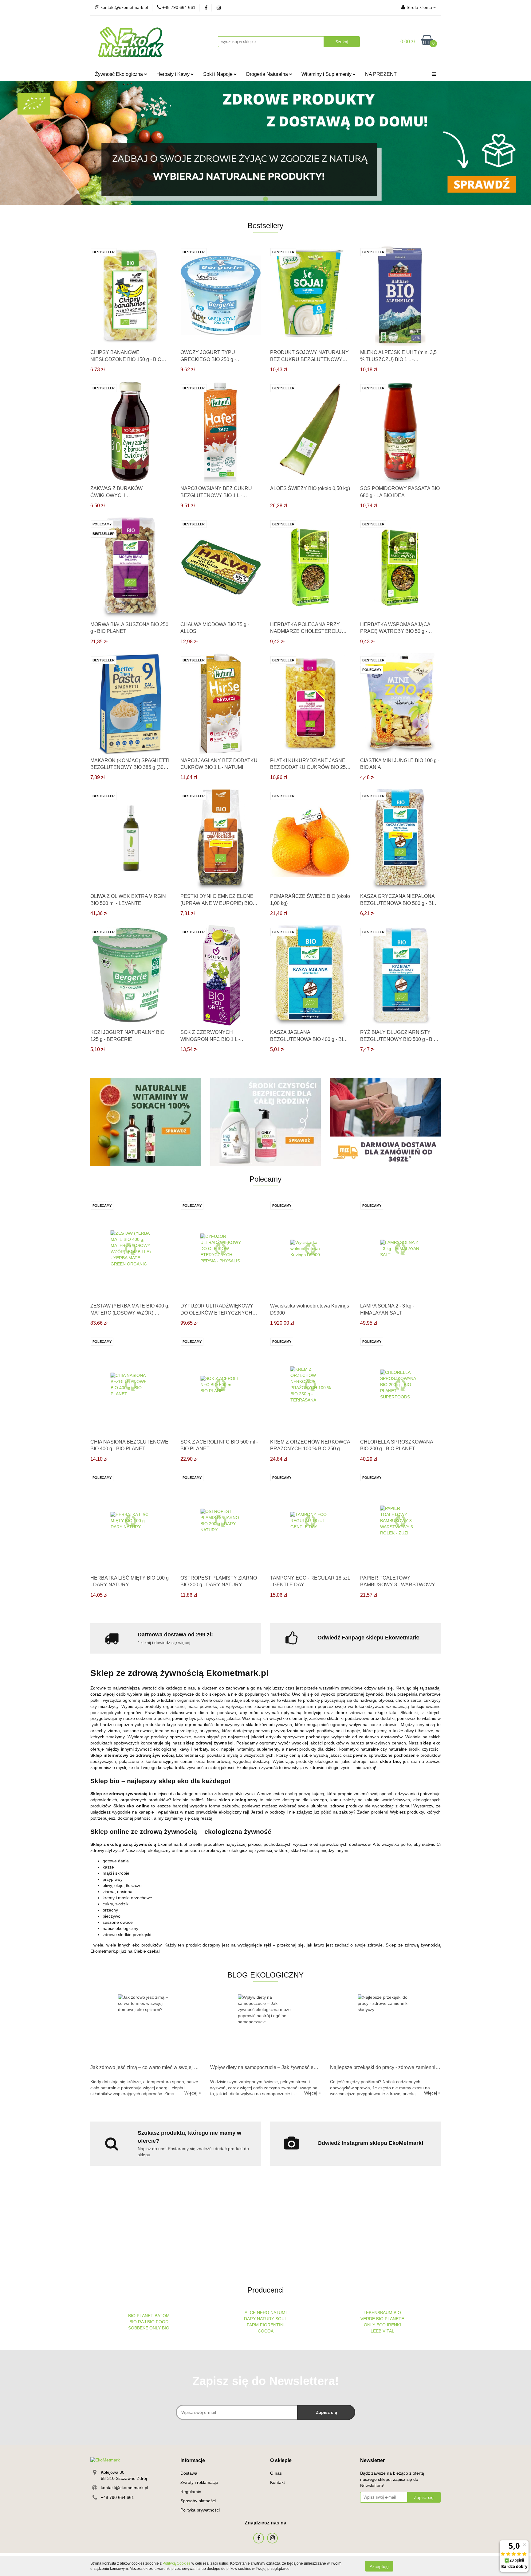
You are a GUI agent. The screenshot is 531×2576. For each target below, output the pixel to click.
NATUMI (279, 2313)
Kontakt (277, 2482)
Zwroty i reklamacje (199, 2482)
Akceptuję (379, 2566)
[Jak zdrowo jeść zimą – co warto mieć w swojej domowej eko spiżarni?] (146, 2028)
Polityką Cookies (177, 2563)
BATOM (162, 2316)
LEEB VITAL (382, 2331)
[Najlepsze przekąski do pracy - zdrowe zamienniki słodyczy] (385, 2028)
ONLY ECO (375, 2325)
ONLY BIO (159, 2328)
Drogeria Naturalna (268, 74)
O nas (276, 2473)
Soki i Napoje (218, 74)
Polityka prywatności (200, 2510)
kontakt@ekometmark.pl (124, 2488)
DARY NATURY (260, 2319)
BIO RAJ (138, 2322)
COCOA (266, 2331)
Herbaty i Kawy (174, 74)
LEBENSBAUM (378, 2313)
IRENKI (394, 2325)
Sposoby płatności (198, 2501)
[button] (193, 2461)
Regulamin (191, 2492)
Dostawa (189, 2473)
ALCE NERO (257, 2313)
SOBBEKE (138, 2328)
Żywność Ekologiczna (120, 74)
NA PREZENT (381, 74)
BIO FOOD (158, 2322)
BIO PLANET (141, 2316)
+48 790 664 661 (117, 2497)
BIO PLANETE (390, 2319)
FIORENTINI (272, 2325)
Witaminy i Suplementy (327, 74)
